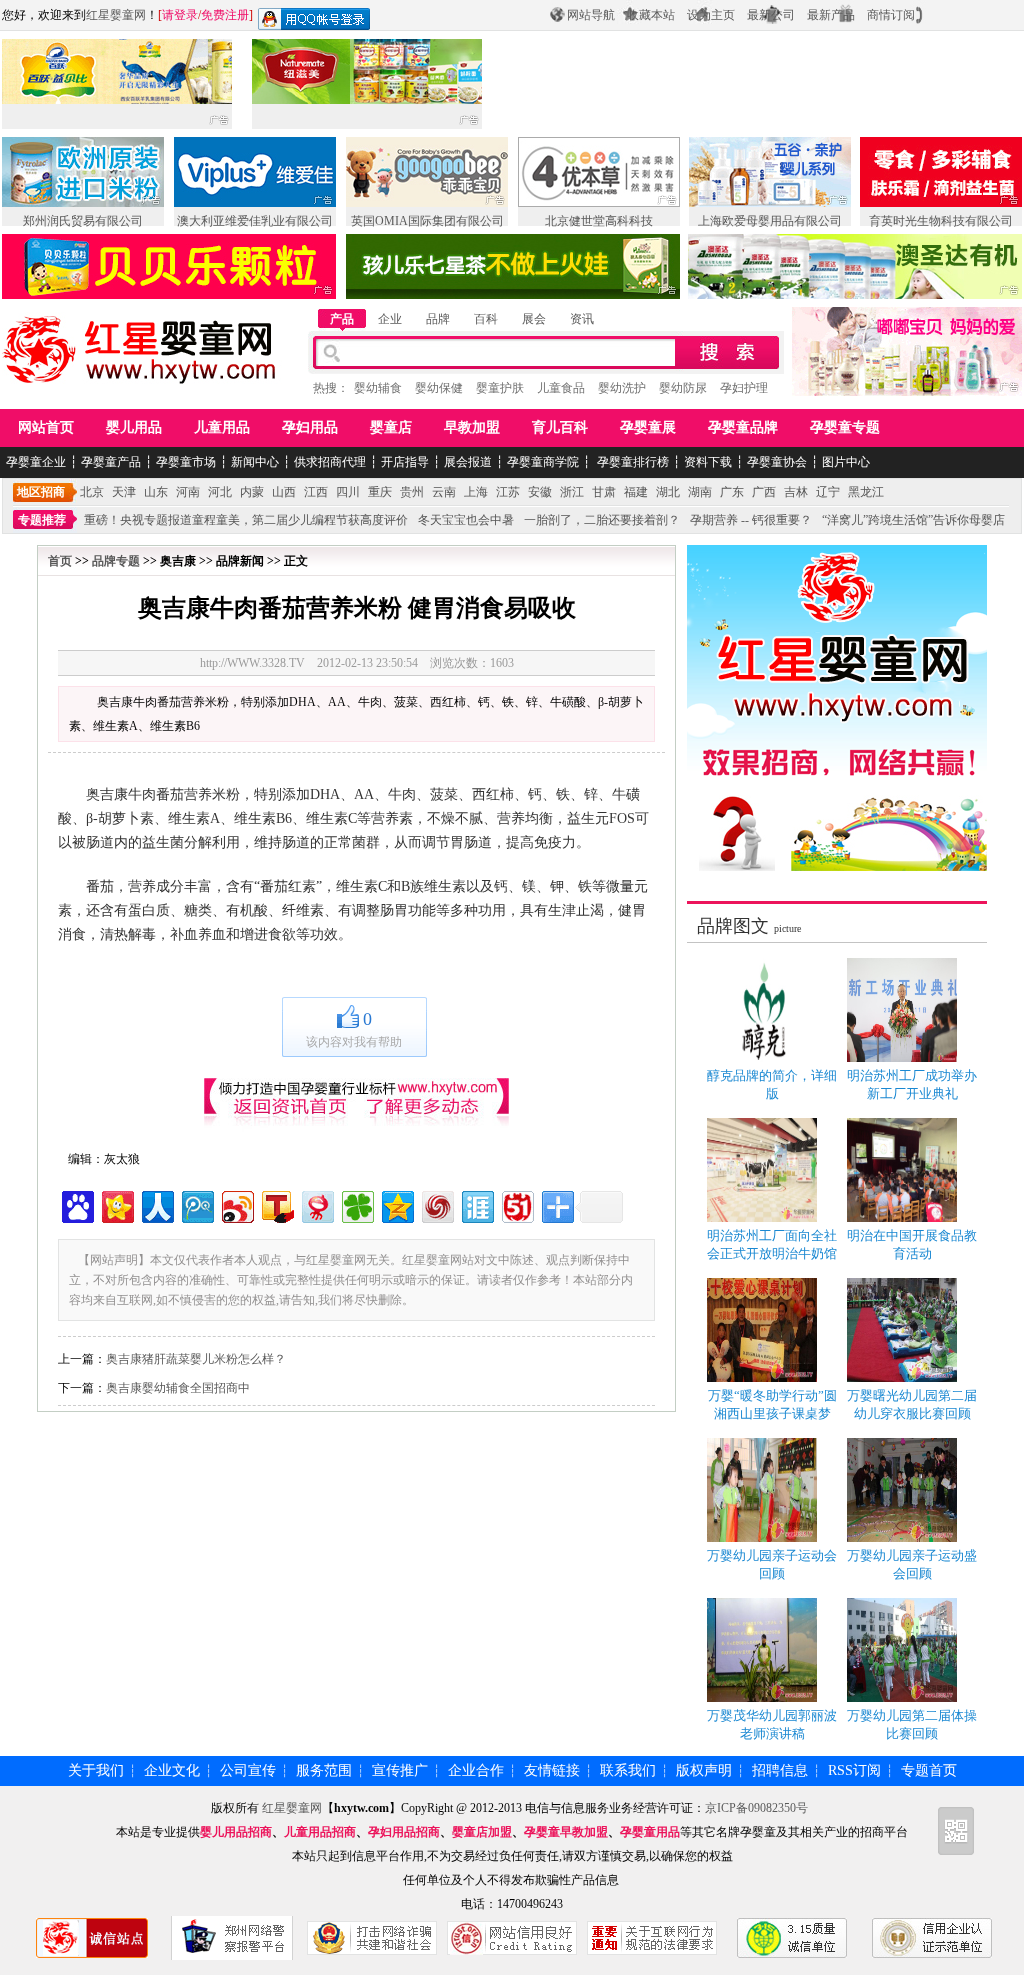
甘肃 (604, 492)
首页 (60, 561)
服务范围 (324, 1770)
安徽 (540, 492)
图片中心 (846, 462)
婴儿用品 (134, 427)
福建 (636, 492)
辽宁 (828, 492)
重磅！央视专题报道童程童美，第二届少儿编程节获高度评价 (246, 520)
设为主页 (711, 15)
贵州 (412, 492)
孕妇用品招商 (404, 1832)
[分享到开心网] (116, 1204)
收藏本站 (651, 15)
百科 (486, 319)
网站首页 (46, 427)
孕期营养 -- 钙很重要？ (751, 520)
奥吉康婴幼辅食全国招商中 (178, 1388)
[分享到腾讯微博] (196, 1204)
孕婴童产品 (111, 462)
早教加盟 (472, 427)
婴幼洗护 (622, 388)
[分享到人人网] (156, 1204)
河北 (220, 492)
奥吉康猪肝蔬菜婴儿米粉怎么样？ (196, 1359)
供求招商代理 (330, 462)
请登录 (180, 15)
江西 (316, 492)
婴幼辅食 (378, 388)
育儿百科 (560, 427)
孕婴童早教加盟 (566, 1832)
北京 (92, 492)
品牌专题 (116, 561)
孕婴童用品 (650, 1832)
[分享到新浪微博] (236, 1204)
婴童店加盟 (482, 1832)
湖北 (668, 492)
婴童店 (391, 427)
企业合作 (476, 1770)
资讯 (582, 319)
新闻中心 (255, 462)
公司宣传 (248, 1770)
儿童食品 (561, 388)
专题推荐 (42, 520)
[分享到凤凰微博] (436, 1204)
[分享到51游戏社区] (516, 1204)
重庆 (380, 492)
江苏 (508, 492)
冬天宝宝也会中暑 (466, 520)
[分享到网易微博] (316, 1204)
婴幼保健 (439, 388)
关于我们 (96, 1770)
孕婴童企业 (36, 462)
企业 (390, 319)
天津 (124, 492)
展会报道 (468, 462)
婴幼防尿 (683, 388)
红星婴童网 (116, 15)
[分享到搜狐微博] (276, 1204)
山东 (156, 492)
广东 (732, 492)
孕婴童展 (648, 427)
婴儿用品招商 (236, 1832)
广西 (764, 492)
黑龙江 (866, 492)
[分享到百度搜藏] (76, 1204)
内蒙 (252, 492)
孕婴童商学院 (543, 462)
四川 (348, 492)
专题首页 (929, 1770)
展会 (534, 319)
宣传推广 (400, 1770)
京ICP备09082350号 (756, 1808)
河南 (188, 492)
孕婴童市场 (186, 462)
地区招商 (41, 492)
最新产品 (831, 15)
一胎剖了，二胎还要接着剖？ (602, 520)
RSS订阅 (854, 1770)
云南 (444, 492)
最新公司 (771, 15)
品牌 (438, 319)
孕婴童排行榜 (631, 462)
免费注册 (225, 15)
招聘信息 (780, 1770)
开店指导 (405, 462)
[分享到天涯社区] (476, 1204)
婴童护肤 (500, 388)
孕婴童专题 (845, 427)
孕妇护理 (744, 388)
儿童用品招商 (320, 1832)
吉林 (796, 492)
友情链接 (552, 1770)
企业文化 (172, 1770)
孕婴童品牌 (743, 427)
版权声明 (704, 1770)
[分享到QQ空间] (396, 1204)
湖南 (700, 492)
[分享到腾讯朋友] (356, 1204)
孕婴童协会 (777, 462)
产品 (342, 319)
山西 (284, 492)
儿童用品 (222, 427)
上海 (476, 492)
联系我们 (628, 1770)
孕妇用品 (310, 427)
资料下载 (708, 462)
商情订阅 (891, 15)
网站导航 (591, 15)
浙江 (572, 492)
